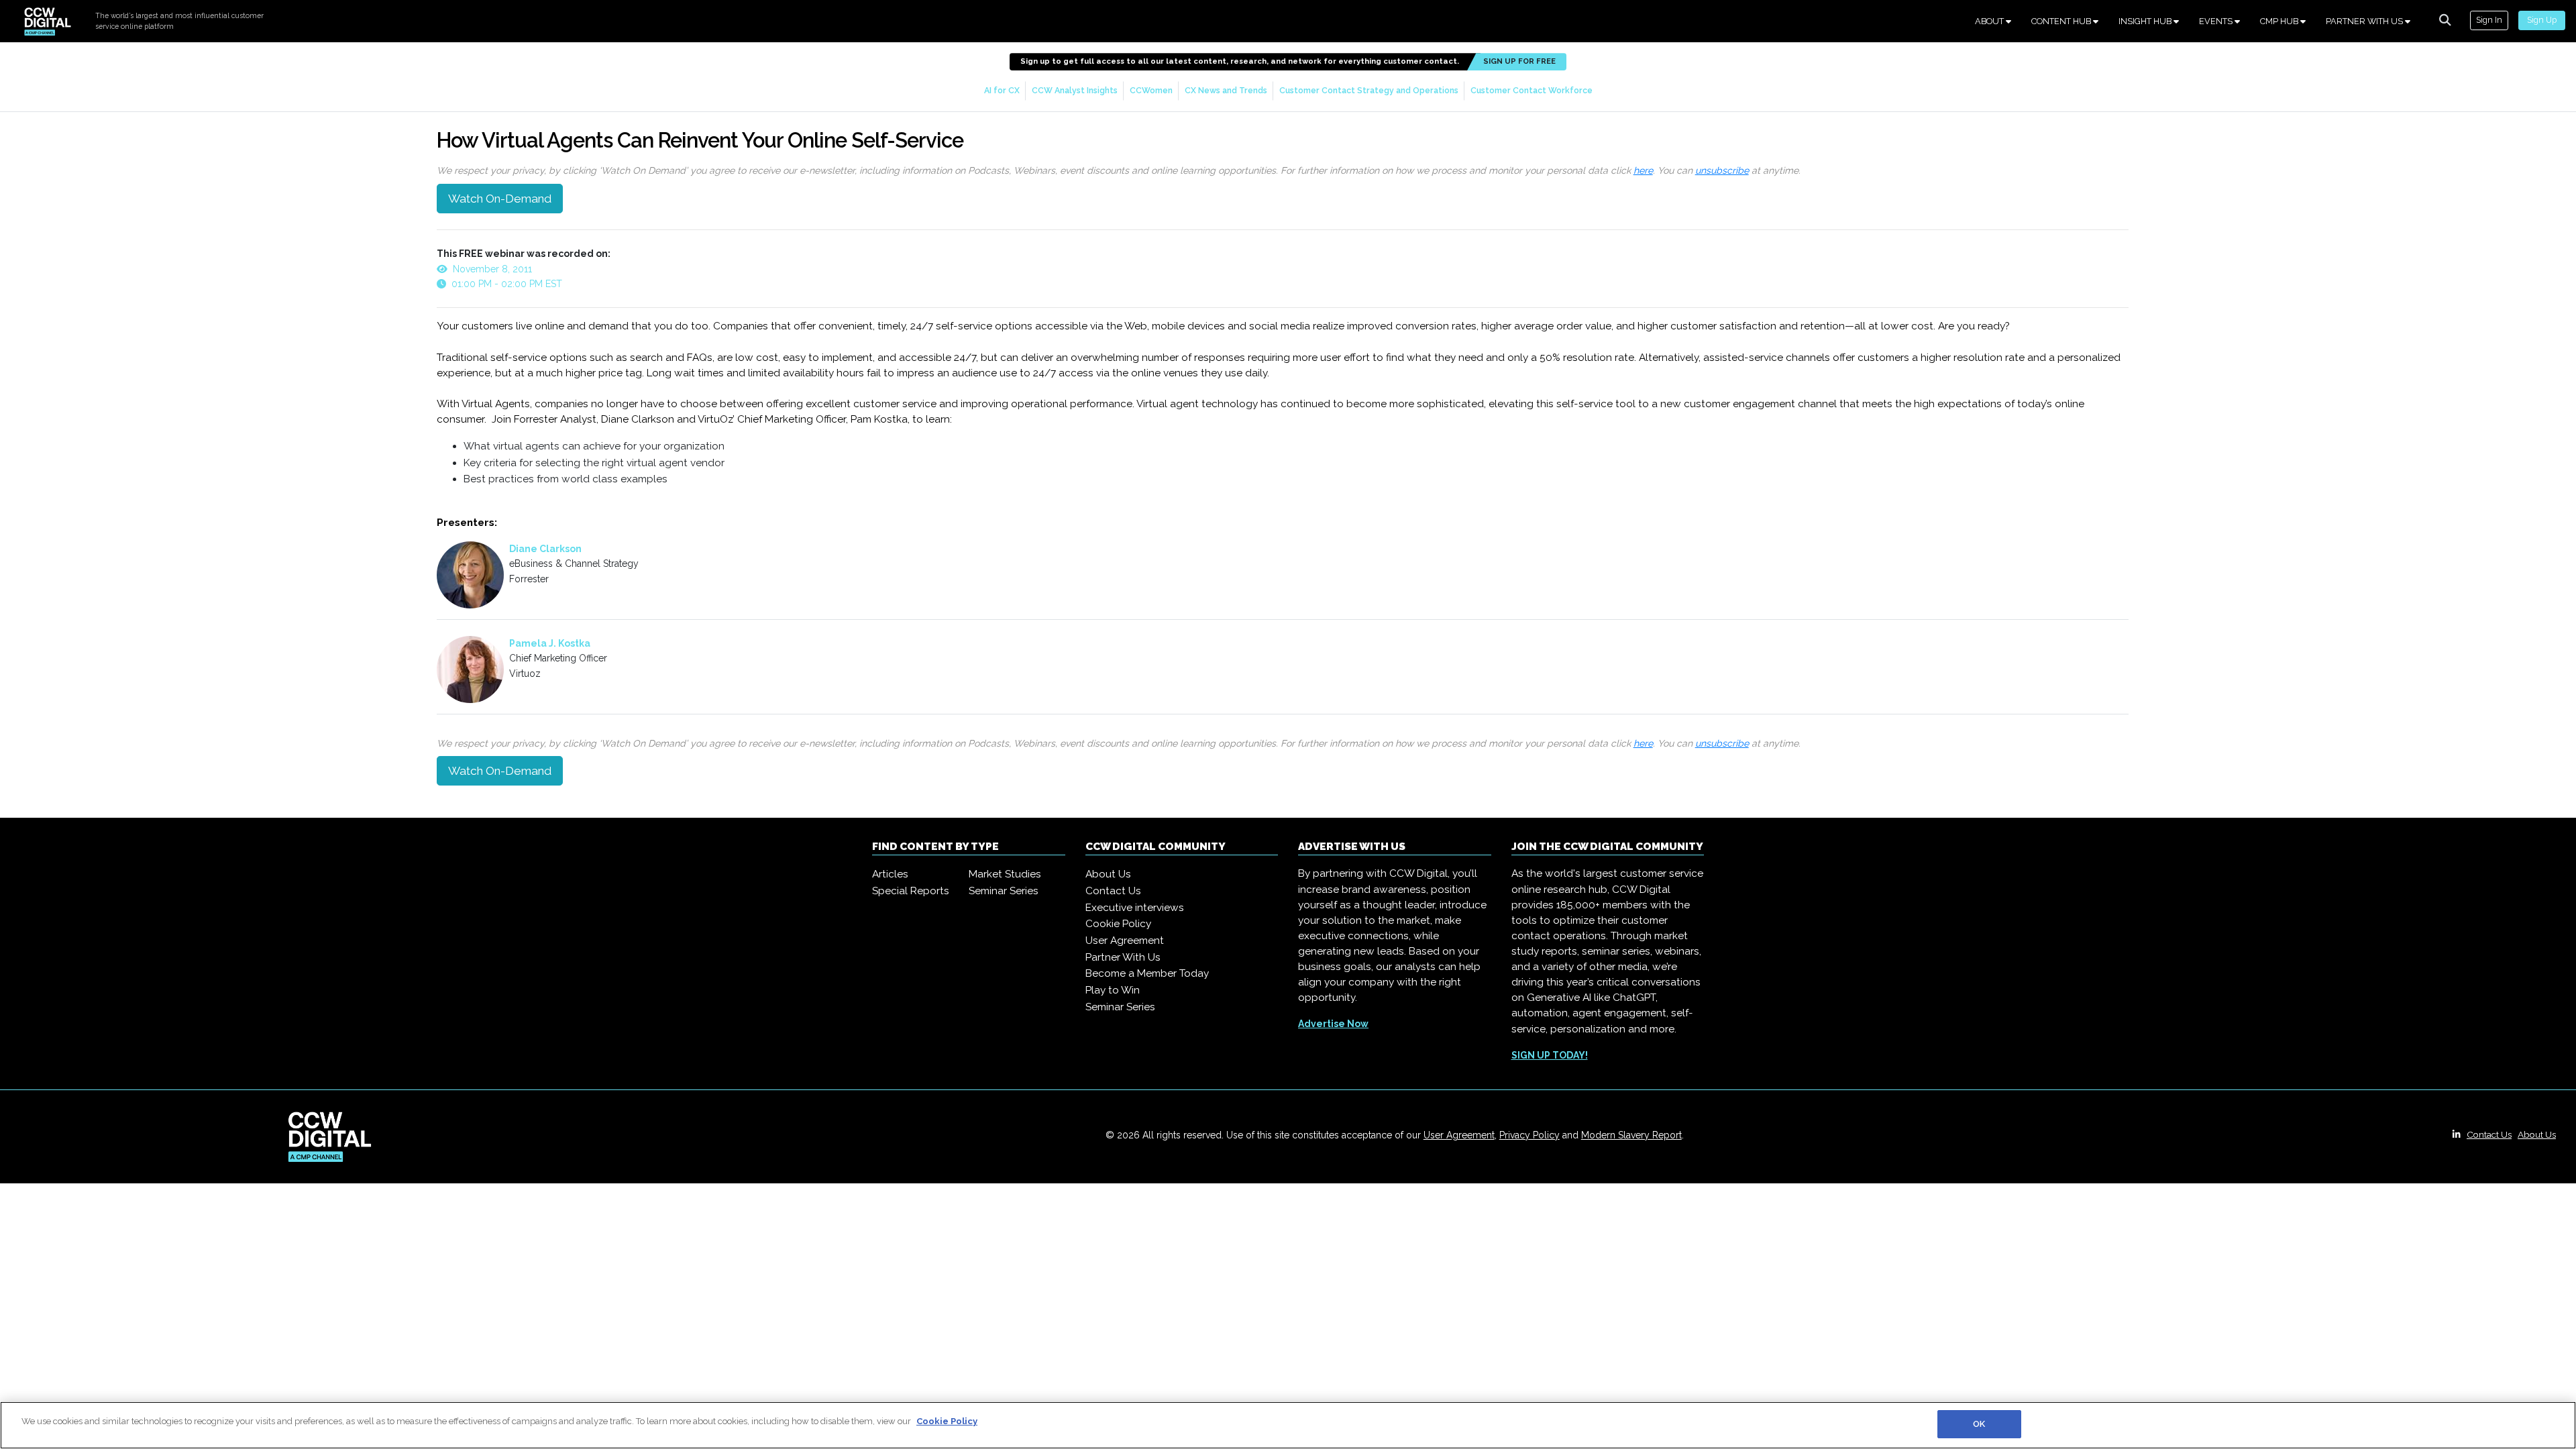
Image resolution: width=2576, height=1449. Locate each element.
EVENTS (2217, 21)
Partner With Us (1123, 957)
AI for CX (1002, 90)
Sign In (2489, 20)
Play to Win (1113, 990)
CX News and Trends (1226, 90)
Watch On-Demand (500, 199)
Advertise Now (1333, 1024)
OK (1979, 1424)
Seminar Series (1004, 891)
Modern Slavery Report (1631, 1135)
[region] (1288, 1425)
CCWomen (1151, 90)
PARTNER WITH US (2365, 21)
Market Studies (1005, 874)
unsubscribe (1722, 170)
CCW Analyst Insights (1075, 90)
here (1643, 170)
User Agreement (1125, 941)
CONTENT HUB (2062, 21)
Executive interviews (1135, 908)
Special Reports (911, 891)
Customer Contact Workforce (1532, 90)
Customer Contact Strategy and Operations (1369, 90)
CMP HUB (2280, 21)
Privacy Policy (1529, 1135)
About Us (1108, 874)
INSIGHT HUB (2146, 21)
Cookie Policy (1118, 924)
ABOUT (1990, 21)
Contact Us (1113, 891)
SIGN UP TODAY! (1550, 1055)
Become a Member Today (1147, 973)
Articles (890, 874)
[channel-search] (2445, 20)
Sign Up (2542, 20)
